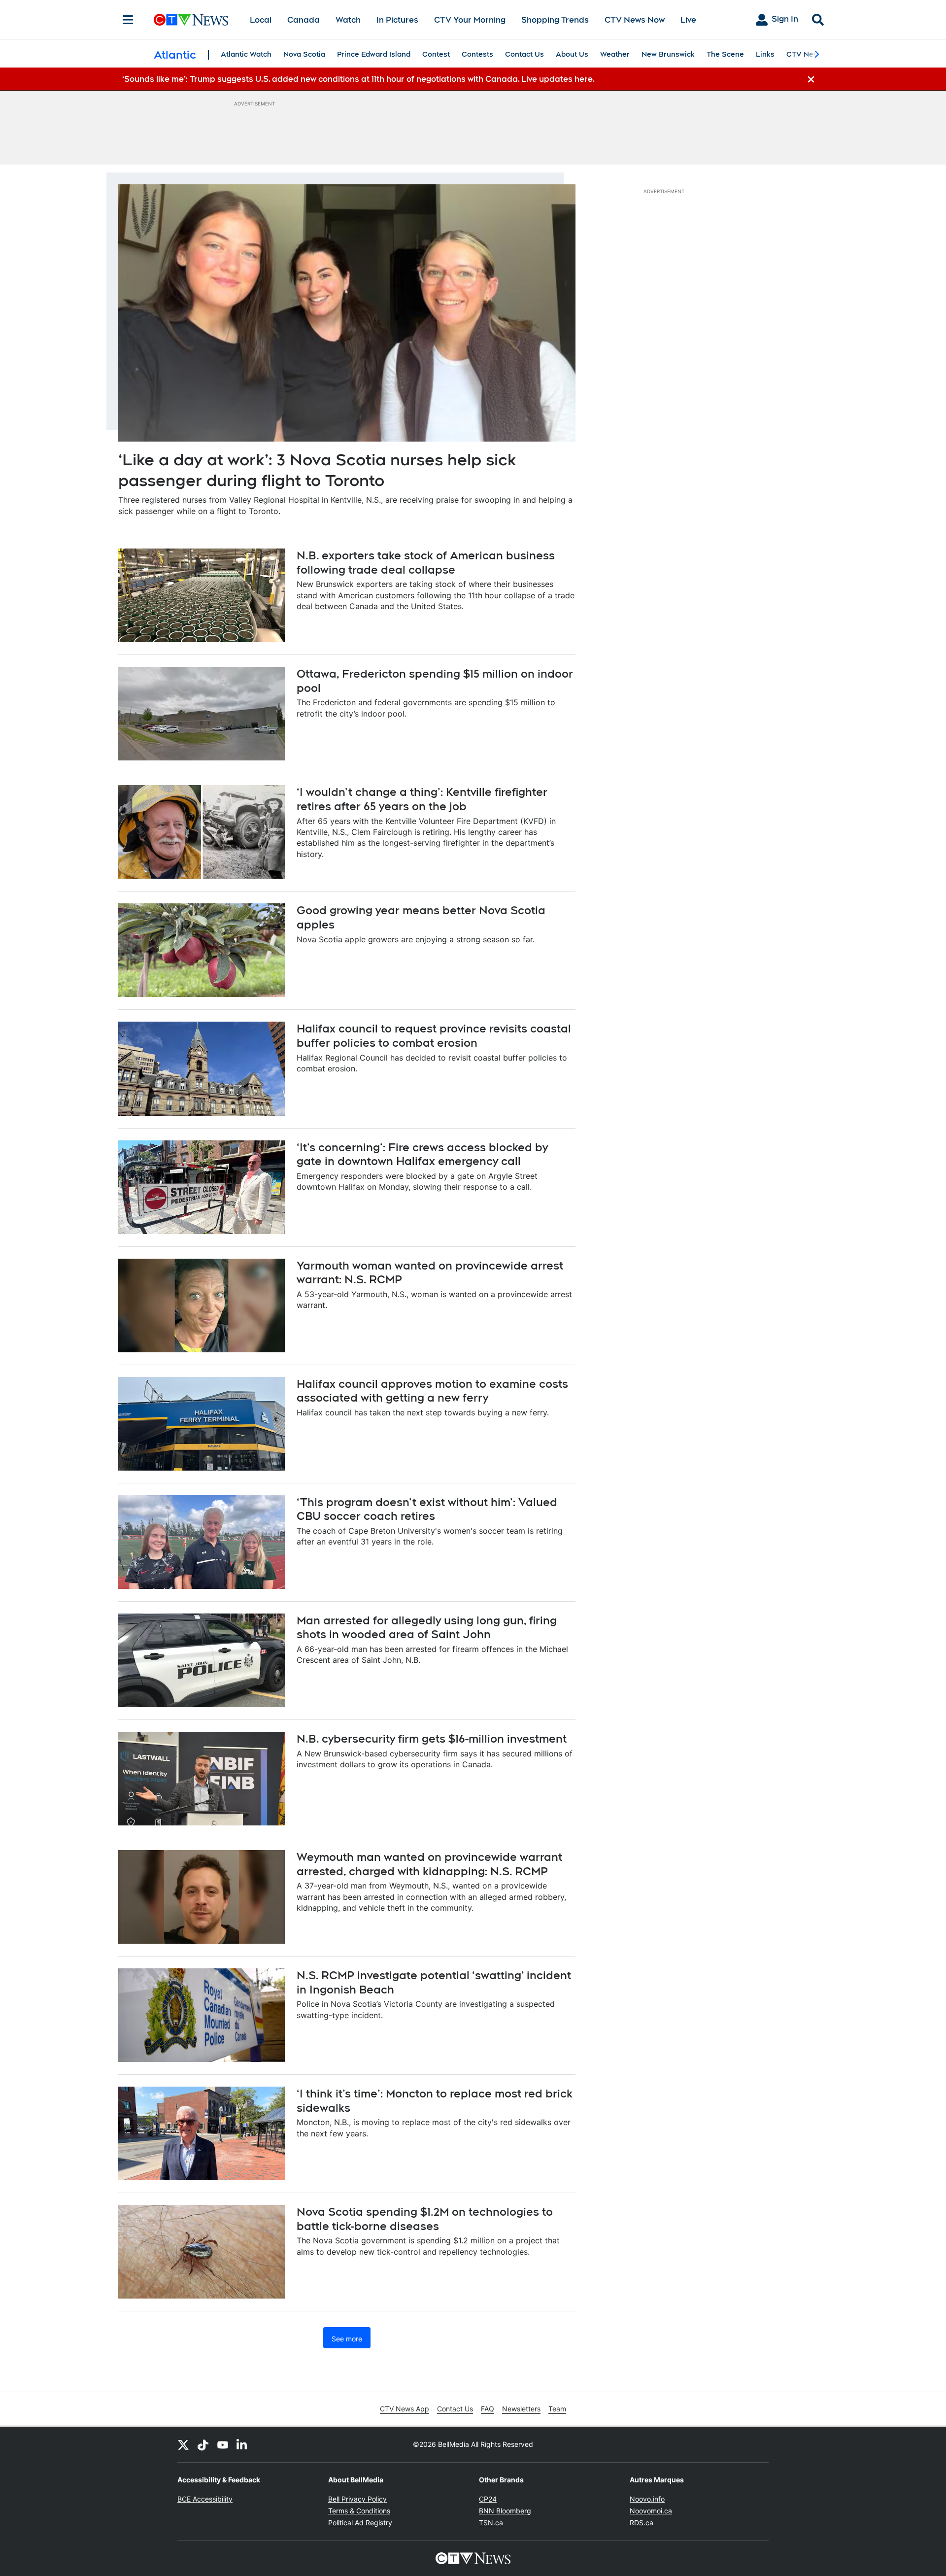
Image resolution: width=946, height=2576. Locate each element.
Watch (348, 20)
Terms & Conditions (359, 2511)
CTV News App (405, 2409)
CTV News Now (635, 20)
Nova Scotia (304, 54)
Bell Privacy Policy (357, 2499)
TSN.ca (491, 2523)
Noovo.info (647, 2499)
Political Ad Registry (360, 2523)
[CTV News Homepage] (191, 20)
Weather (615, 54)
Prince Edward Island (374, 54)
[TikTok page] (203, 2444)
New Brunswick (668, 54)
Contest (436, 54)
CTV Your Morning (470, 20)
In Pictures (397, 20)
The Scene (725, 54)
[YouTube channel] (223, 2444)
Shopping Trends (555, 20)
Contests (477, 54)
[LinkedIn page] (242, 2444)
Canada (304, 20)
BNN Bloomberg (505, 2511)
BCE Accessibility (205, 2499)
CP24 (488, 2499)
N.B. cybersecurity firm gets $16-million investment (432, 1739)
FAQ (488, 2409)
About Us (572, 54)
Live (688, 20)
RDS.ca (642, 2523)
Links (765, 54)
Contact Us (524, 54)
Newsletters (521, 2409)
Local (261, 20)
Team (557, 2409)
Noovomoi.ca (651, 2511)
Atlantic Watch (246, 54)
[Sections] (128, 20)
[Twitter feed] (183, 2444)
